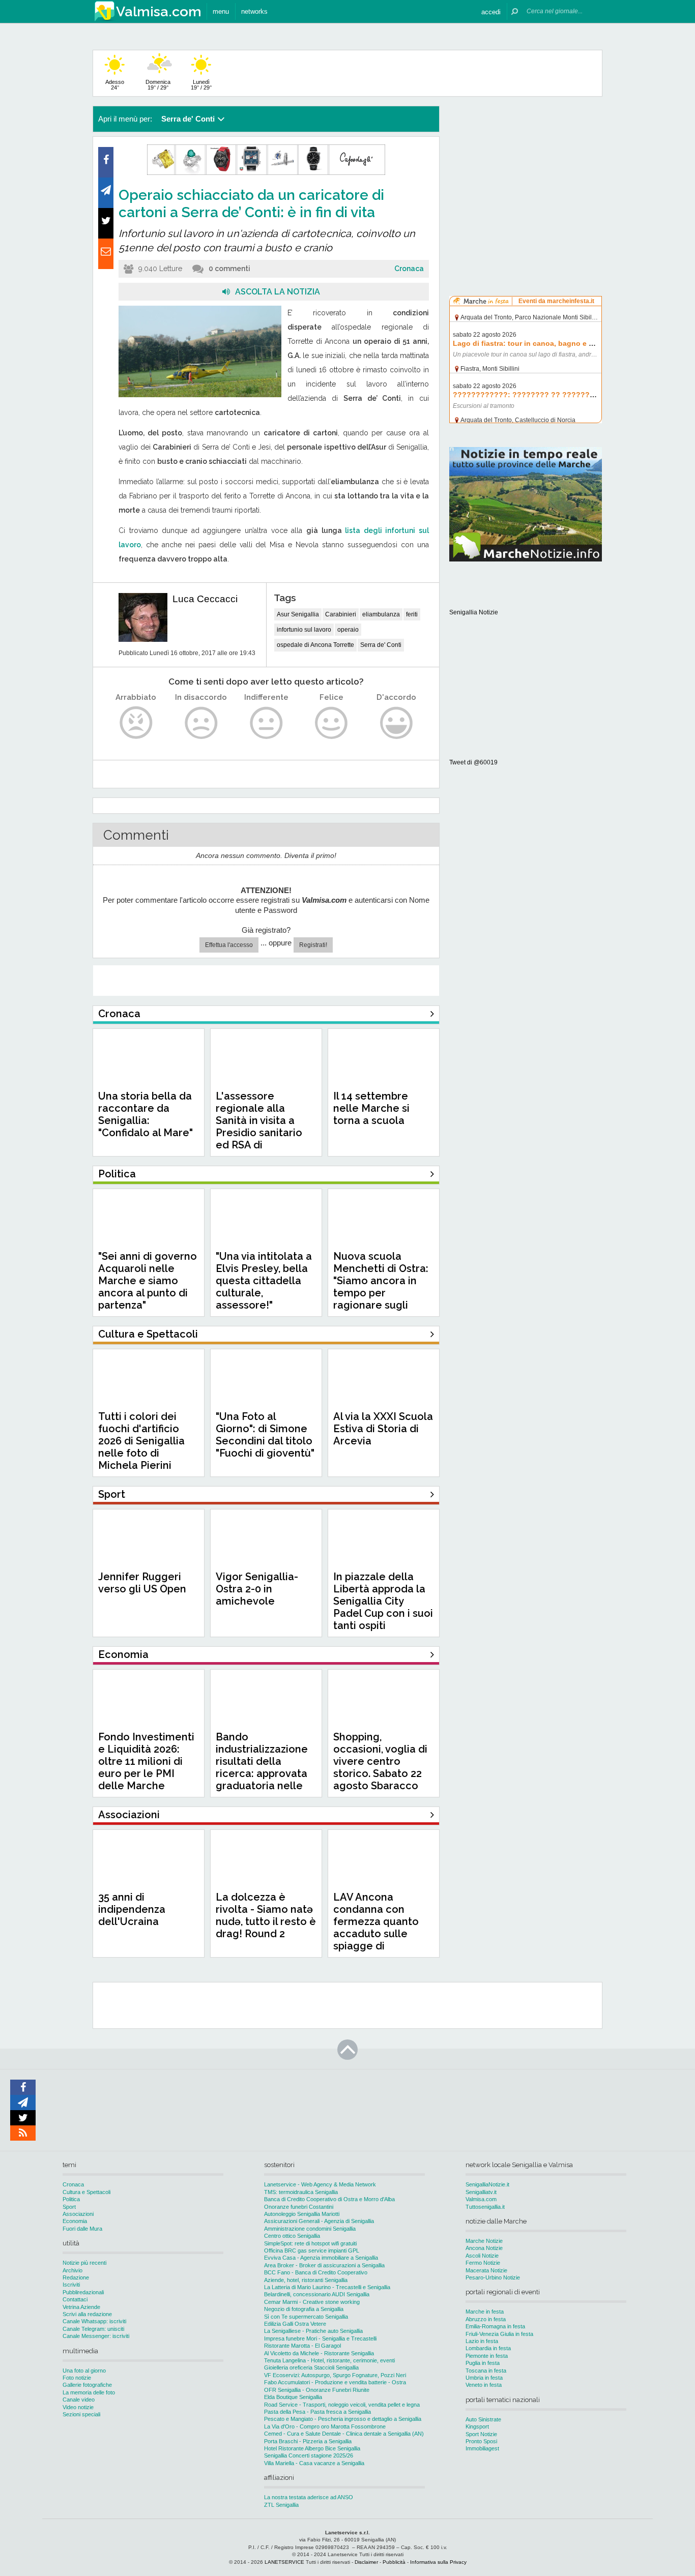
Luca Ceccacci (205, 599)
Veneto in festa (484, 2385)
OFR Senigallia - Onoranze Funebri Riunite (317, 2390)
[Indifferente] (266, 723)
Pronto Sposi (481, 2441)
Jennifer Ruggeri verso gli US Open (142, 1583)
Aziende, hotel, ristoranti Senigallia (306, 2280)
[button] (491, 11)
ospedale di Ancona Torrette (315, 645)
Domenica (158, 85)
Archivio (73, 2270)
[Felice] (331, 723)
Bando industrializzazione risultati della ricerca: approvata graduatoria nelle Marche (262, 1767)
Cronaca (409, 269)
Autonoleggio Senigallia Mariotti (302, 2214)
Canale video (79, 2400)
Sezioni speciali (81, 2414)
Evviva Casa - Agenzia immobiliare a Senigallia (321, 2258)
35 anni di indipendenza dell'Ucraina (132, 1909)
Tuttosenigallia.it (485, 2207)
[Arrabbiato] (136, 723)
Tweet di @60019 (473, 762)
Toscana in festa (486, 2371)
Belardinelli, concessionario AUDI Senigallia (317, 2294)
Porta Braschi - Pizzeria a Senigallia (308, 2441)
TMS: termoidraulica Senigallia (301, 2192)
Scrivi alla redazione (87, 2314)
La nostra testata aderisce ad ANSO (309, 2497)
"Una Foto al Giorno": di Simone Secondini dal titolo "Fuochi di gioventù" (265, 1435)
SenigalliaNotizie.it (487, 2184)
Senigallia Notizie (474, 612)
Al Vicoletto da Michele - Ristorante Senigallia (319, 2353)
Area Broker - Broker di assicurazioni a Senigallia (324, 2265)
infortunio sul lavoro (304, 630)
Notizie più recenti (84, 2263)
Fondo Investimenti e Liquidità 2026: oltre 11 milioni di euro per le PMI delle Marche (146, 1761)
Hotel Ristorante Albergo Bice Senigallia (312, 2448)
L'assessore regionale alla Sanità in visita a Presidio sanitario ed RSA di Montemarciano (259, 1127)
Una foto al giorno (84, 2371)
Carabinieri (341, 614)
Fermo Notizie (483, 2263)
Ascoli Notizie (482, 2256)
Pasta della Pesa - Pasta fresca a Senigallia (317, 2412)
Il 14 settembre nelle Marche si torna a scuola (371, 1108)
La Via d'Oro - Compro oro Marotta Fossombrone (325, 2426)
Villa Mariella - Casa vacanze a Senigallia (314, 2463)
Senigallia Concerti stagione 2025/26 (309, 2455)
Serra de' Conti (381, 645)
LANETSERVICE (284, 2562)
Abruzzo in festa (486, 2319)
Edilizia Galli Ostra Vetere (295, 2324)
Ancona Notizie (484, 2248)
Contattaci (75, 2299)
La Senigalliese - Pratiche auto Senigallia (313, 2331)
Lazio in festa (482, 2341)
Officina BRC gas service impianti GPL (312, 2251)
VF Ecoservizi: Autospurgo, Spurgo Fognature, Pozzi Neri (335, 2375)
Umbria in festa (484, 2378)
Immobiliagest (482, 2448)
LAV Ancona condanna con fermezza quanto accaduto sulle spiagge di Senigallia (376, 1928)
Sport (69, 2207)
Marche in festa (485, 2312)
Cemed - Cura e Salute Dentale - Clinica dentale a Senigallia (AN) (344, 2434)
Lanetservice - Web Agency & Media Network (320, 2184)
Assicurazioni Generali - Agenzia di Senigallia (319, 2221)
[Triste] (201, 723)
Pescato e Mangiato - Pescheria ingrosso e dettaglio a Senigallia (343, 2419)
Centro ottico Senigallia (292, 2236)
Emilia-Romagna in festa (495, 2326)
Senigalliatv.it (481, 2192)
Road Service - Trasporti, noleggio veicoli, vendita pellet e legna (342, 2405)
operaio (348, 630)
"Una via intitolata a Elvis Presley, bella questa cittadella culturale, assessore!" (264, 1281)
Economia (75, 2221)
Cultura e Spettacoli (86, 2192)
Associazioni (78, 2214)
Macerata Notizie (486, 2270)
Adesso (115, 85)
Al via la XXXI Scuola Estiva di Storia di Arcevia (383, 1429)
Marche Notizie (484, 2241)
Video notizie (78, 2407)
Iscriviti (71, 2285)
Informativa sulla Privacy (438, 2562)
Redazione (76, 2277)
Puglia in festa (483, 2363)
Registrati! (313, 945)
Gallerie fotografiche (87, 2385)
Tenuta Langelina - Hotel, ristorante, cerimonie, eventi (329, 2360)
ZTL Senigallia (281, 2505)
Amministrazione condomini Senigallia (310, 2229)
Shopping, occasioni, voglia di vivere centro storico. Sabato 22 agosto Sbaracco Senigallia (380, 1767)
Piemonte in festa (487, 2356)
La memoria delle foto (89, 2392)
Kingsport (477, 2426)
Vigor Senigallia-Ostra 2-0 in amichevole (257, 1589)
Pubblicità (394, 2562)
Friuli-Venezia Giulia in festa (499, 2334)
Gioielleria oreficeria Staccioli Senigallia (311, 2367)
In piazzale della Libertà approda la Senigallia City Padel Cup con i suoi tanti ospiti (383, 1601)
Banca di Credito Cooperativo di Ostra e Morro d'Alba (329, 2199)
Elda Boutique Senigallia (293, 2397)
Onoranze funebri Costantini (299, 2207)
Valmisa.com (481, 2199)
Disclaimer (366, 2562)
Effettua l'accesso (229, 945)
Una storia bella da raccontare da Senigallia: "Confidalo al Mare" (146, 1114)
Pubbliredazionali (83, 2292)
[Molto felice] (397, 723)
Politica (71, 2199)
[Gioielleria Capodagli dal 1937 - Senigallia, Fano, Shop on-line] (266, 173)
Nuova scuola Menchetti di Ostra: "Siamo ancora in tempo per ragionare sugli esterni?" (381, 1287)
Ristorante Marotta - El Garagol (302, 2346)
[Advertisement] (526, 170)
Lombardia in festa (488, 2348)
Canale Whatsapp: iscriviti (94, 2321)
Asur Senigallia (298, 614)
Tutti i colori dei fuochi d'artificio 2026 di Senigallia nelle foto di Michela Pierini (141, 1441)
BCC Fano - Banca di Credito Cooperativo (316, 2272)
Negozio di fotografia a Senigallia (304, 2309)
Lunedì (201, 85)
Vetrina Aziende (81, 2307)
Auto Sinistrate (483, 2419)
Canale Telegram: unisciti (93, 2329)
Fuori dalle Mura (82, 2229)
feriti (412, 614)
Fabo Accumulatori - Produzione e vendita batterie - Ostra (335, 2382)
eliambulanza (381, 614)
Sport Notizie (481, 2434)
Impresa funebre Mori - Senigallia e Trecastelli (320, 2338)
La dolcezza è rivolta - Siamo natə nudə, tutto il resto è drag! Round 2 (266, 1915)
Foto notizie (77, 2378)
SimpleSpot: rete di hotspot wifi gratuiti (310, 2243)
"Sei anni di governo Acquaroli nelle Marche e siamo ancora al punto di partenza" (148, 1281)
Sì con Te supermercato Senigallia (306, 2317)
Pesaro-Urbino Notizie (493, 2277)
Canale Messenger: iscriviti (96, 2336)
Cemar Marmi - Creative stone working (312, 2302)
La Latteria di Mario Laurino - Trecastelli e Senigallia (327, 2287)
